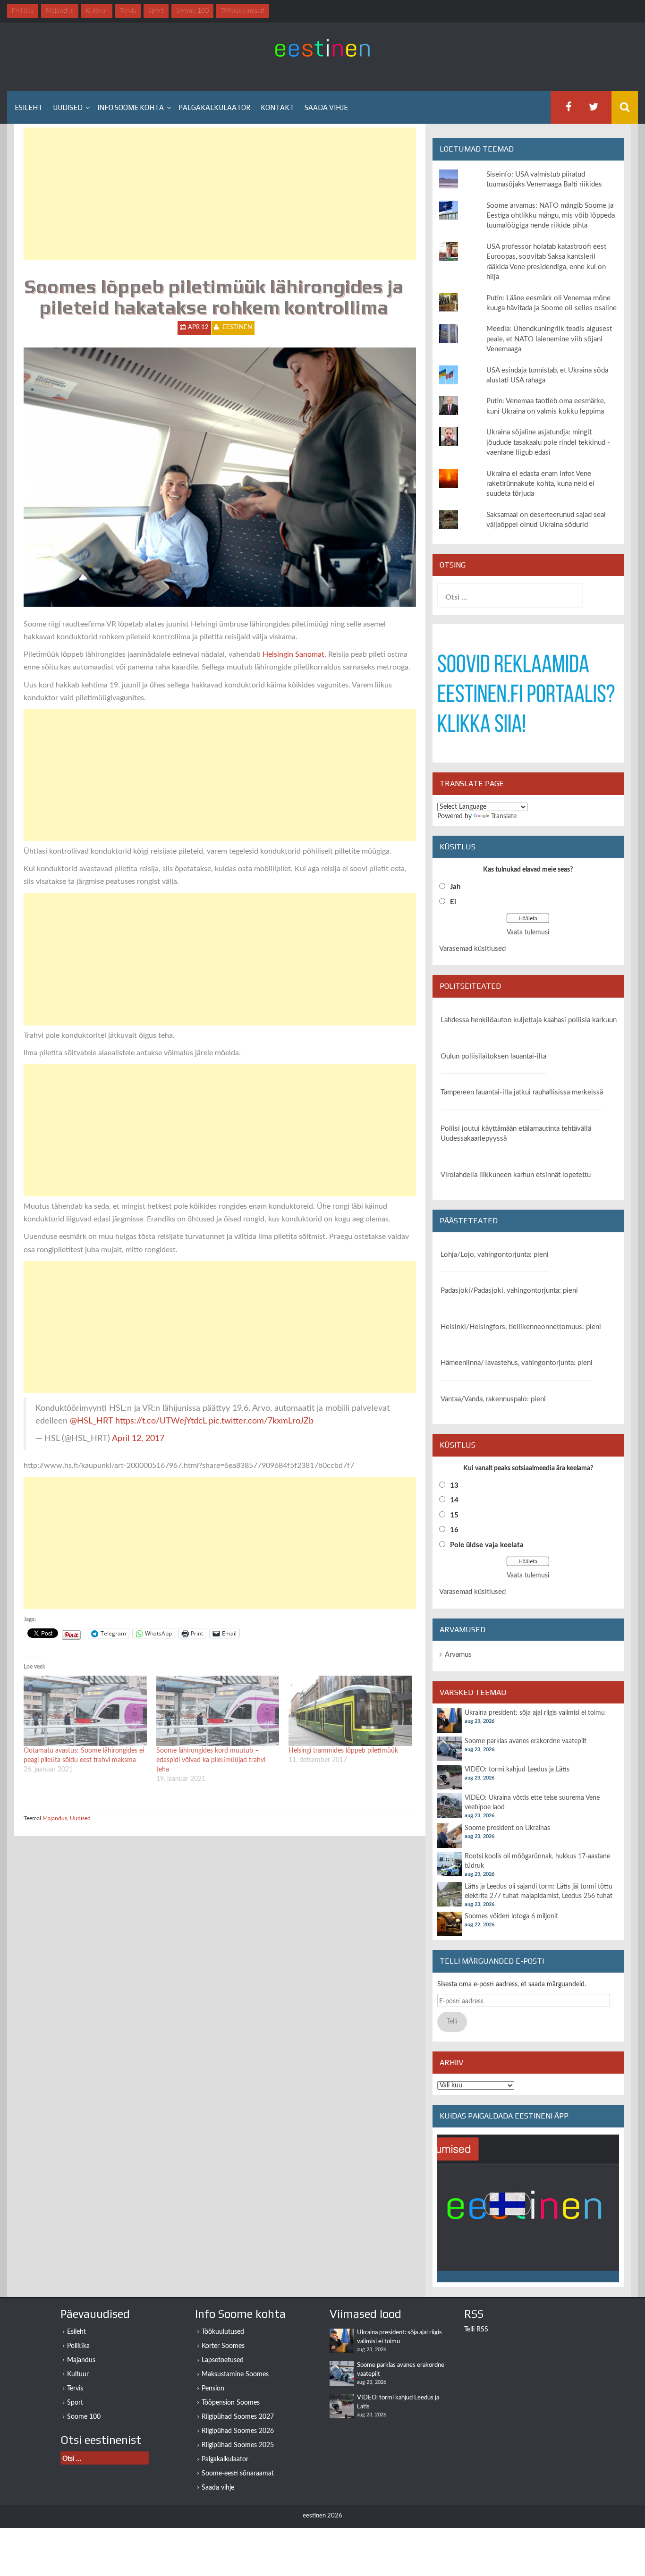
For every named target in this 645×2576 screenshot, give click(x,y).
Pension (213, 2389)
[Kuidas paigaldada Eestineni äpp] (528, 2208)
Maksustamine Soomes (235, 2374)
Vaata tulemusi (528, 932)
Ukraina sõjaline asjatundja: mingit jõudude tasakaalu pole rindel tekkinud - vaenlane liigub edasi (548, 442)
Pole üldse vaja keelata (487, 1545)
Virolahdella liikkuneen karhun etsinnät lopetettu (516, 1175)
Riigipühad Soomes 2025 (238, 2445)
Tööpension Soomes (231, 2403)
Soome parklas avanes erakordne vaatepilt (526, 1741)
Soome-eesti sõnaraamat (238, 2474)
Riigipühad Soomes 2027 (238, 2417)
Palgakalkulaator (214, 107)
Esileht (29, 107)
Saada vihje (326, 107)
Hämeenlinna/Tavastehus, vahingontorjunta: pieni (517, 1363)
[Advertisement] (220, 194)
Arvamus (458, 1655)
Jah (455, 887)
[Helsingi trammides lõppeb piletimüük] (350, 1711)
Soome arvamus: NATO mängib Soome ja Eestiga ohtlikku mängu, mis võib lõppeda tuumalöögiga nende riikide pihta (551, 216)
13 (454, 1486)
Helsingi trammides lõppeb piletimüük (343, 1751)
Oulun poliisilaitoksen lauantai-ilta (493, 1056)
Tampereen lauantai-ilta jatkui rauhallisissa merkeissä (522, 1092)
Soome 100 (84, 2417)
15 (454, 1515)
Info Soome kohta (131, 107)
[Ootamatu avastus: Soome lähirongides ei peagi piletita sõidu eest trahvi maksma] (85, 1711)
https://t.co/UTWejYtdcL (161, 1421)
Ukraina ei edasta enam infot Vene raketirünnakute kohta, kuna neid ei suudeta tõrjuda (540, 484)
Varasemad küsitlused (472, 949)
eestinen (237, 327)
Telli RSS (476, 2330)
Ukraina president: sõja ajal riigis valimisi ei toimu (535, 1713)
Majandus (55, 1818)
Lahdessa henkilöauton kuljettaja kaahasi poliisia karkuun (529, 1020)
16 (454, 1530)
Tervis (75, 2389)
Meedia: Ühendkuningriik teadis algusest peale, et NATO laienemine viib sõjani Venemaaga (549, 339)
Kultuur (78, 2374)
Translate (504, 816)
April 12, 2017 (138, 1438)
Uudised (68, 107)
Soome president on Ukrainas (507, 1828)
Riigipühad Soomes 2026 (238, 2431)
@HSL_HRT (91, 1421)
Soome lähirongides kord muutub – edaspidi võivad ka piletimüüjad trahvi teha (211, 1760)
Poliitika (78, 2346)
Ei (453, 902)
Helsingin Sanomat (293, 654)
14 (454, 1500)
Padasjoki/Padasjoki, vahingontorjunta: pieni (509, 1291)
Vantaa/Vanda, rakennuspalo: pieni (493, 1399)
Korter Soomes (223, 2346)
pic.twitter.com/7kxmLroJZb (261, 1421)
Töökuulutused (223, 2332)
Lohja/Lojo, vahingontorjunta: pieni (495, 1255)
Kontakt (277, 107)
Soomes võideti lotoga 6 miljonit (511, 1916)
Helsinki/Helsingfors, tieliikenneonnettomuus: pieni (521, 1327)
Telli (452, 2022)
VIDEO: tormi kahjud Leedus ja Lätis (517, 1770)
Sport (75, 2403)
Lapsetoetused (223, 2360)
